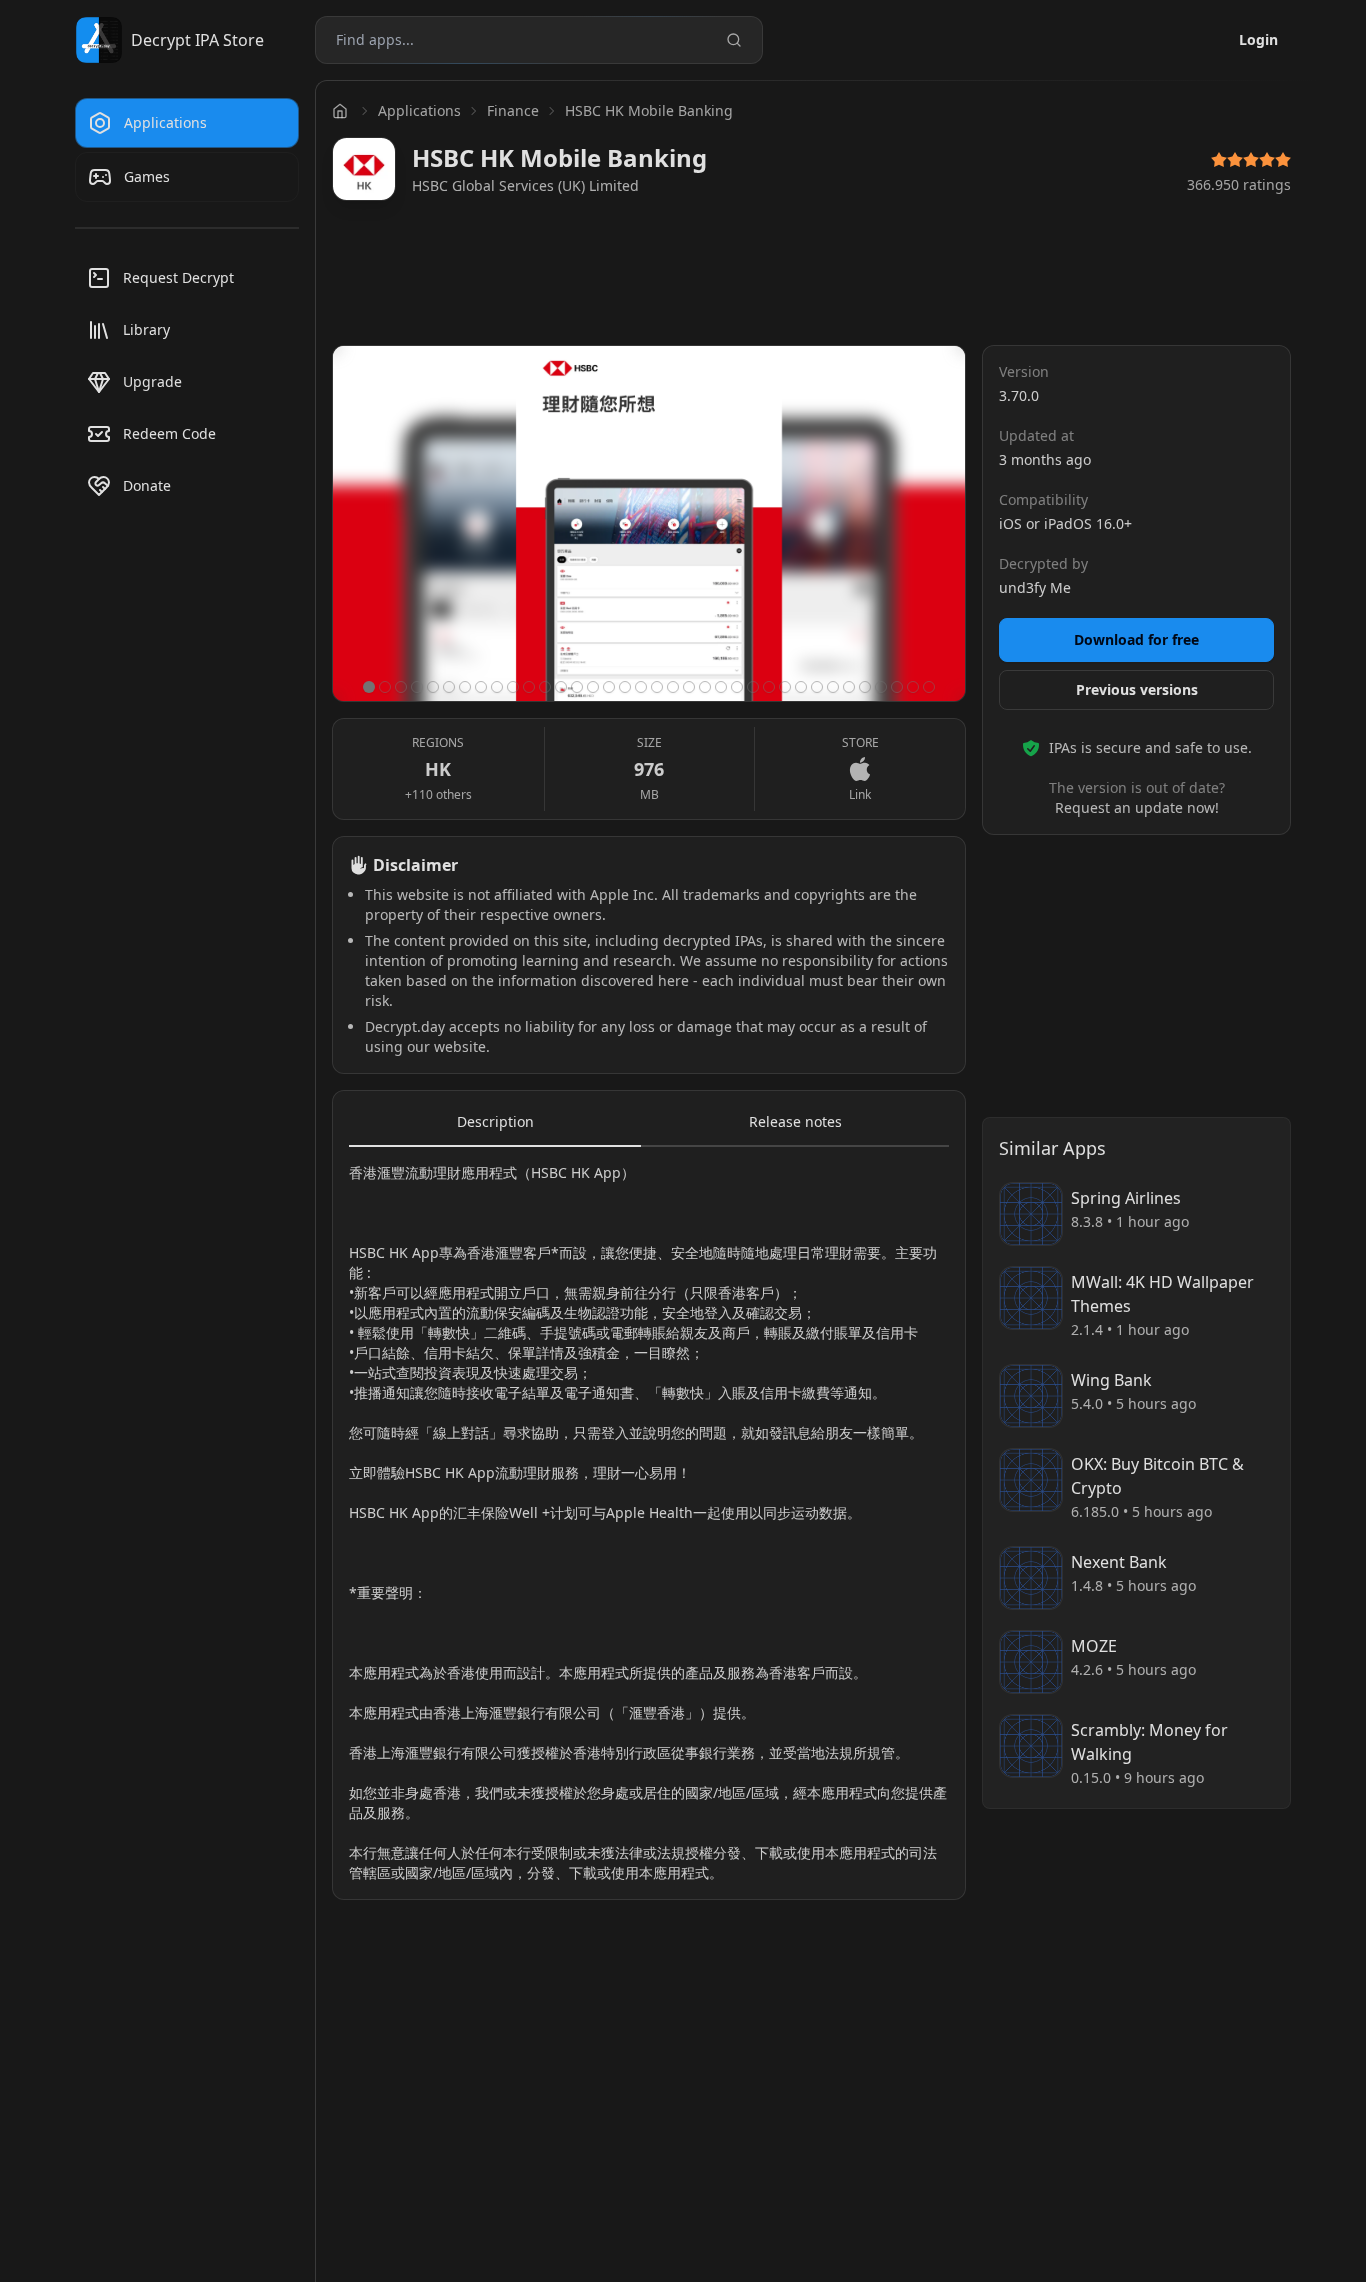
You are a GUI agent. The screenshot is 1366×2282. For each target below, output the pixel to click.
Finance (513, 110)
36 (929, 687)
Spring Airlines (1126, 1198)
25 (753, 687)
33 (881, 687)
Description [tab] (495, 1121)
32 (865, 687)
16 (609, 687)
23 (721, 687)
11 (529, 687)
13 (561, 687)
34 (897, 687)
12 (545, 687)
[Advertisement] (812, 278)
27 (785, 687)
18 (641, 687)
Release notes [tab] (795, 1121)
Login (1258, 39)
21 (689, 687)
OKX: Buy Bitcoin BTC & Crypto (1157, 1476)
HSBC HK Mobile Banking (649, 110)
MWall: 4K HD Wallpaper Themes (1162, 1294)
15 (593, 687)
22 (705, 687)
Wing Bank (1111, 1380)
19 (657, 687)
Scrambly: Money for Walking (1149, 1742)
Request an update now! (1137, 807)
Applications (419, 110)
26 (769, 687)
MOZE (1094, 1646)
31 (849, 687)
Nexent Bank (1119, 1562)
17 (625, 687)
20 (673, 687)
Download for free (1136, 639)
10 (513, 687)
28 (801, 687)
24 (737, 687)
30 (833, 687)
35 (913, 687)
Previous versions (1137, 689)
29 (817, 687)
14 (577, 687)
